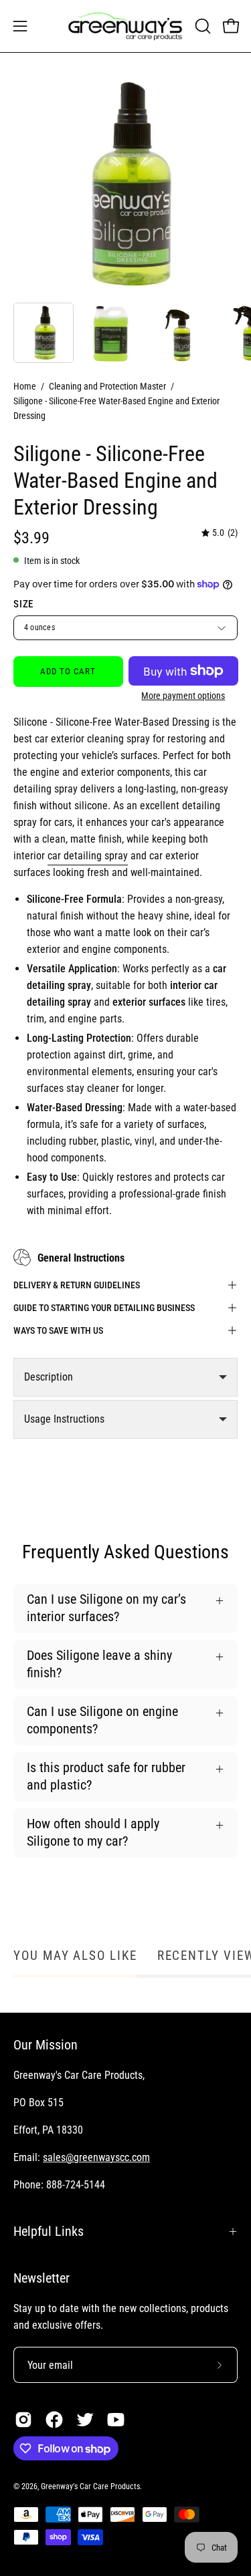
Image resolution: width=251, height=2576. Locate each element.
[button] (201, 26)
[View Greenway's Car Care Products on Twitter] (85, 2420)
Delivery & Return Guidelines (77, 1285)
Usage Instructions (64, 1419)
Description (49, 1377)
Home (25, 386)
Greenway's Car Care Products (90, 2486)
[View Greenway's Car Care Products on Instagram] (23, 2420)
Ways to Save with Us (58, 1330)
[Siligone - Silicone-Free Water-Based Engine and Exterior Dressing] (44, 333)
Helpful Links (49, 2231)
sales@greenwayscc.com (96, 2157)
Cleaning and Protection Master (107, 386)
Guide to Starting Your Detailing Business (104, 1308)
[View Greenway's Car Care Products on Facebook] (54, 2420)
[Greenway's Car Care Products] (126, 26)
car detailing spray (88, 856)
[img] (220, 534)
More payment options (183, 696)
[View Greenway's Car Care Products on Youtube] (116, 2420)
